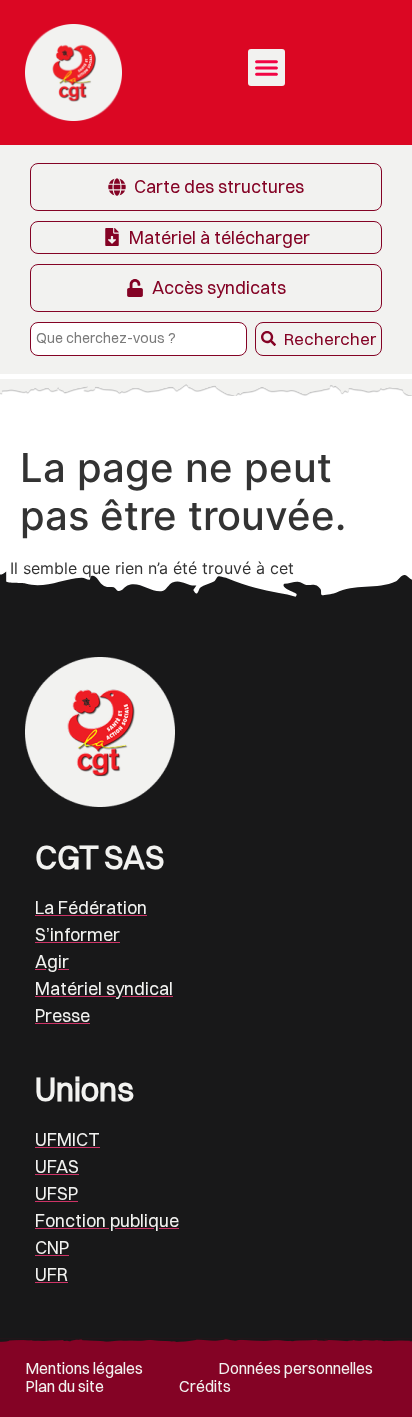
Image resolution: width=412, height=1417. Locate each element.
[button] (267, 68)
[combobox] (138, 339)
